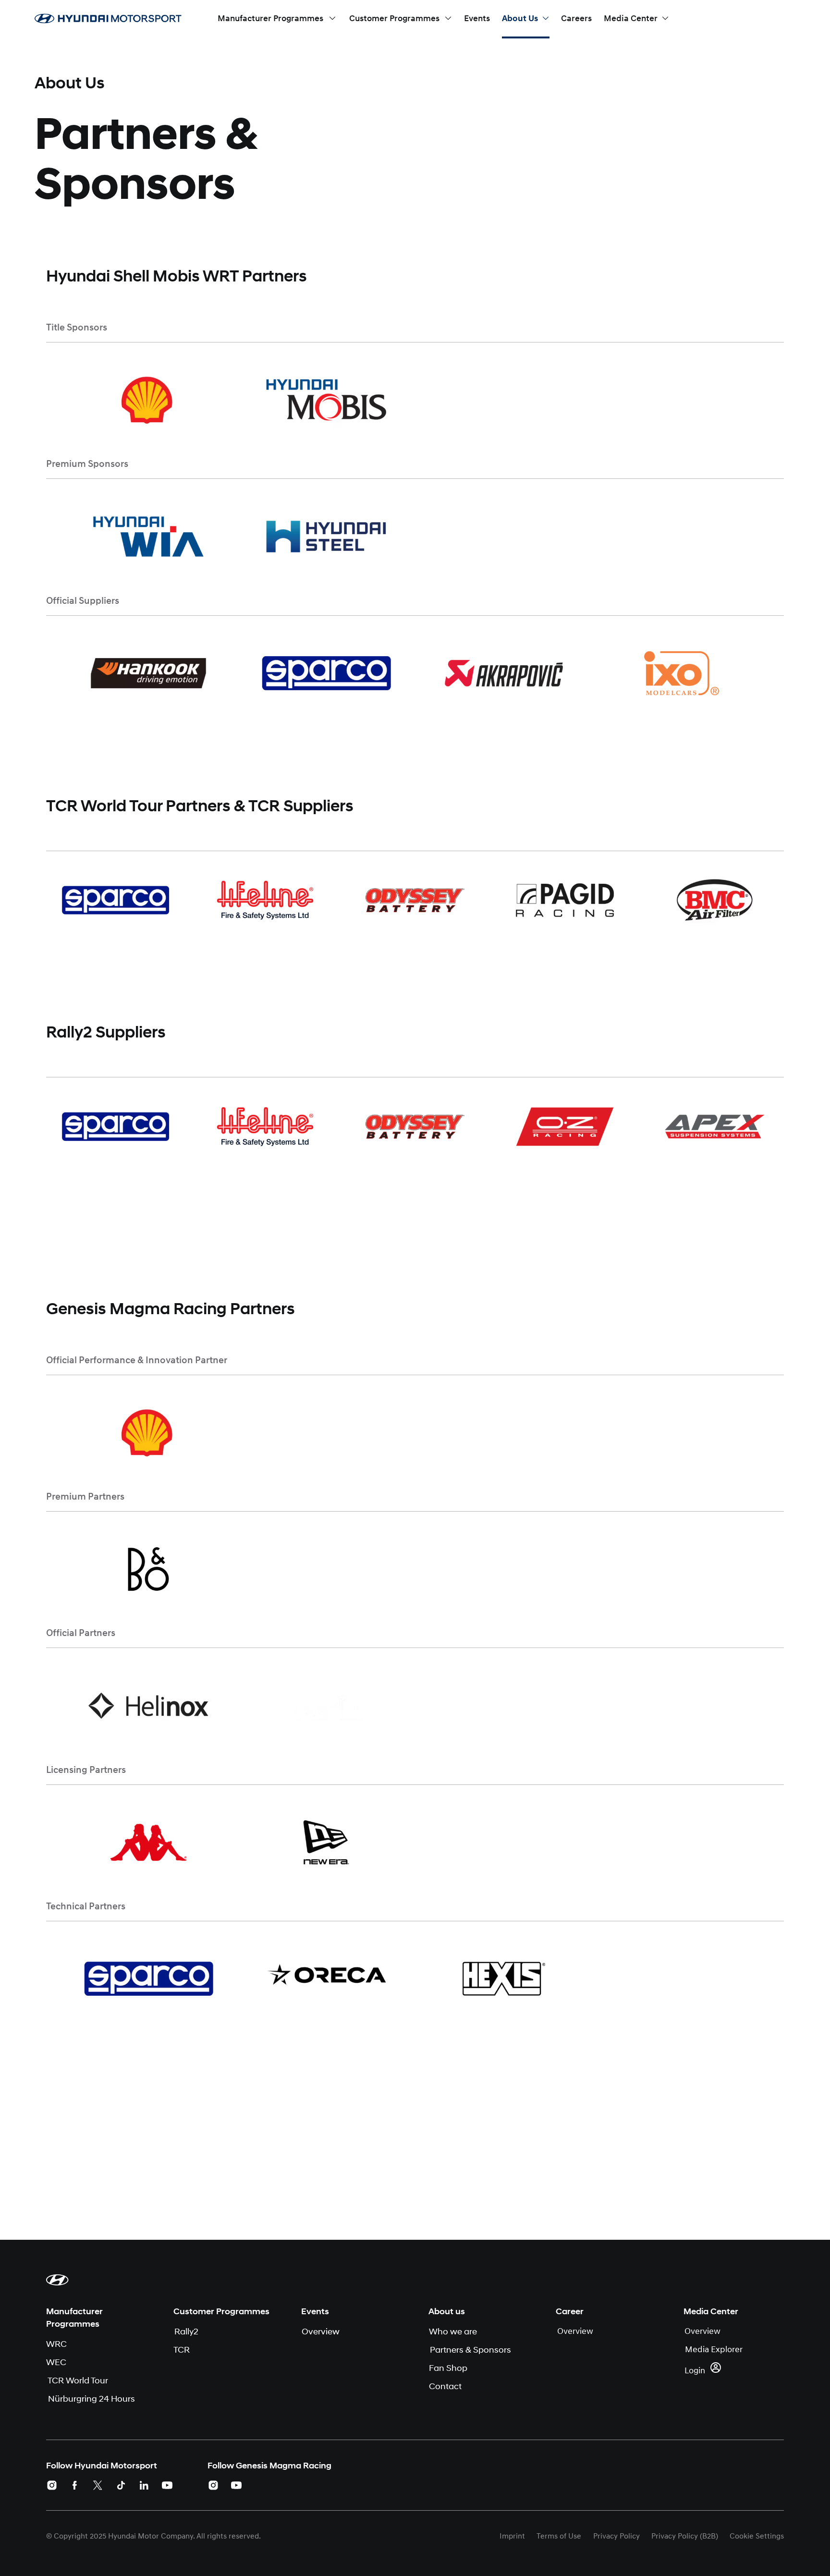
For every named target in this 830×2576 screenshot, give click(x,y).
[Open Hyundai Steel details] (326, 536)
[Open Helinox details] (148, 1705)
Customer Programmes (221, 2311)
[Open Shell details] (148, 400)
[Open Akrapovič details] (504, 673)
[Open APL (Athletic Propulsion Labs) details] (326, 1705)
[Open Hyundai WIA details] (148, 536)
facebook (75, 2485)
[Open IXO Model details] (682, 673)
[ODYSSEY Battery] (415, 900)
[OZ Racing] (565, 1126)
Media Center (711, 2311)
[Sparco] (115, 900)
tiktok (121, 2485)
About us (447, 2311)
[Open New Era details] (326, 1842)
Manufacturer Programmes (74, 2318)
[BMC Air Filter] (715, 900)
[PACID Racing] (565, 900)
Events (315, 2311)
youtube (167, 2485)
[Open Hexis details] (504, 1979)
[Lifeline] (265, 900)
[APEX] (715, 1126)
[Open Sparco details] (326, 673)
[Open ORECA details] (326, 1979)
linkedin (144, 2485)
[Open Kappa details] (148, 1842)
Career (570, 2311)
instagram (52, 2485)
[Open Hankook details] (148, 673)
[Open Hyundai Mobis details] (326, 400)
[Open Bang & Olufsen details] (148, 1569)
